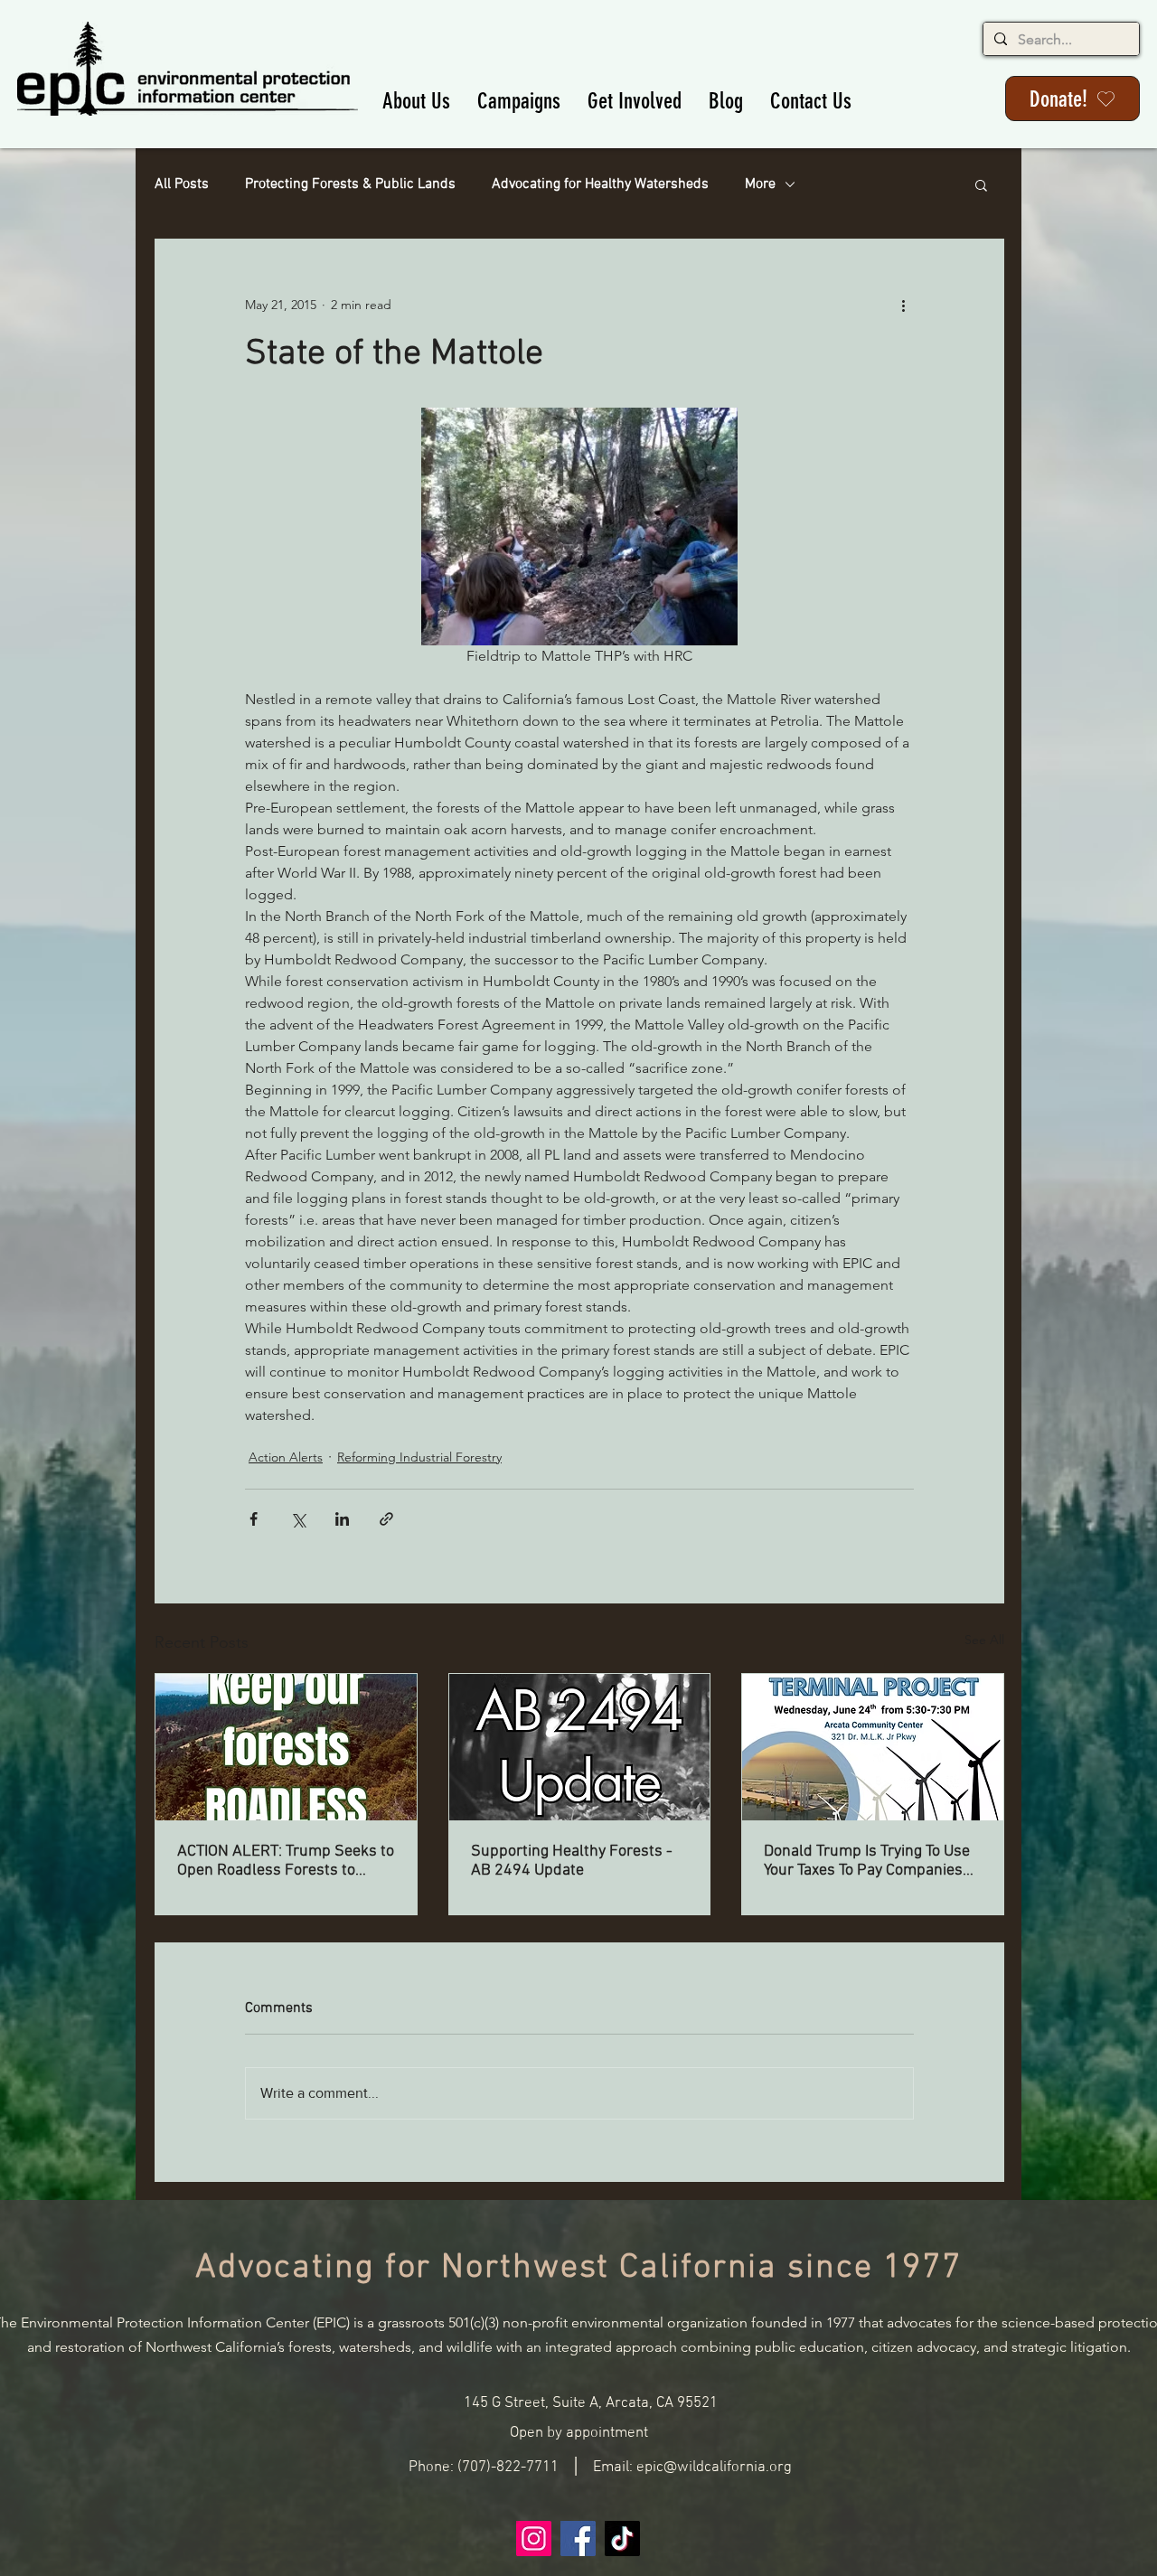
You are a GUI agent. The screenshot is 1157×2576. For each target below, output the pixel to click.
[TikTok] (622, 2538)
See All (984, 1640)
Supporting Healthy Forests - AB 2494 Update (572, 1861)
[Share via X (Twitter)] (298, 1519)
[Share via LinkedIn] (342, 1519)
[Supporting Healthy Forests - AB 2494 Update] (580, 1747)
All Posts (182, 184)
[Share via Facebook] (254, 1519)
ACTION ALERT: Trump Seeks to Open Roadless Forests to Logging (286, 1861)
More (760, 184)
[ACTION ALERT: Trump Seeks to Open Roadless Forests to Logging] (286, 1747)
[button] (416, 101)
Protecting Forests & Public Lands (350, 184)
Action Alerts (286, 1457)
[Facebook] (578, 2538)
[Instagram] (534, 2538)
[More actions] (903, 305)
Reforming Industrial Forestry (419, 1457)
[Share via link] (386, 1519)
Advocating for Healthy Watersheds (600, 184)
